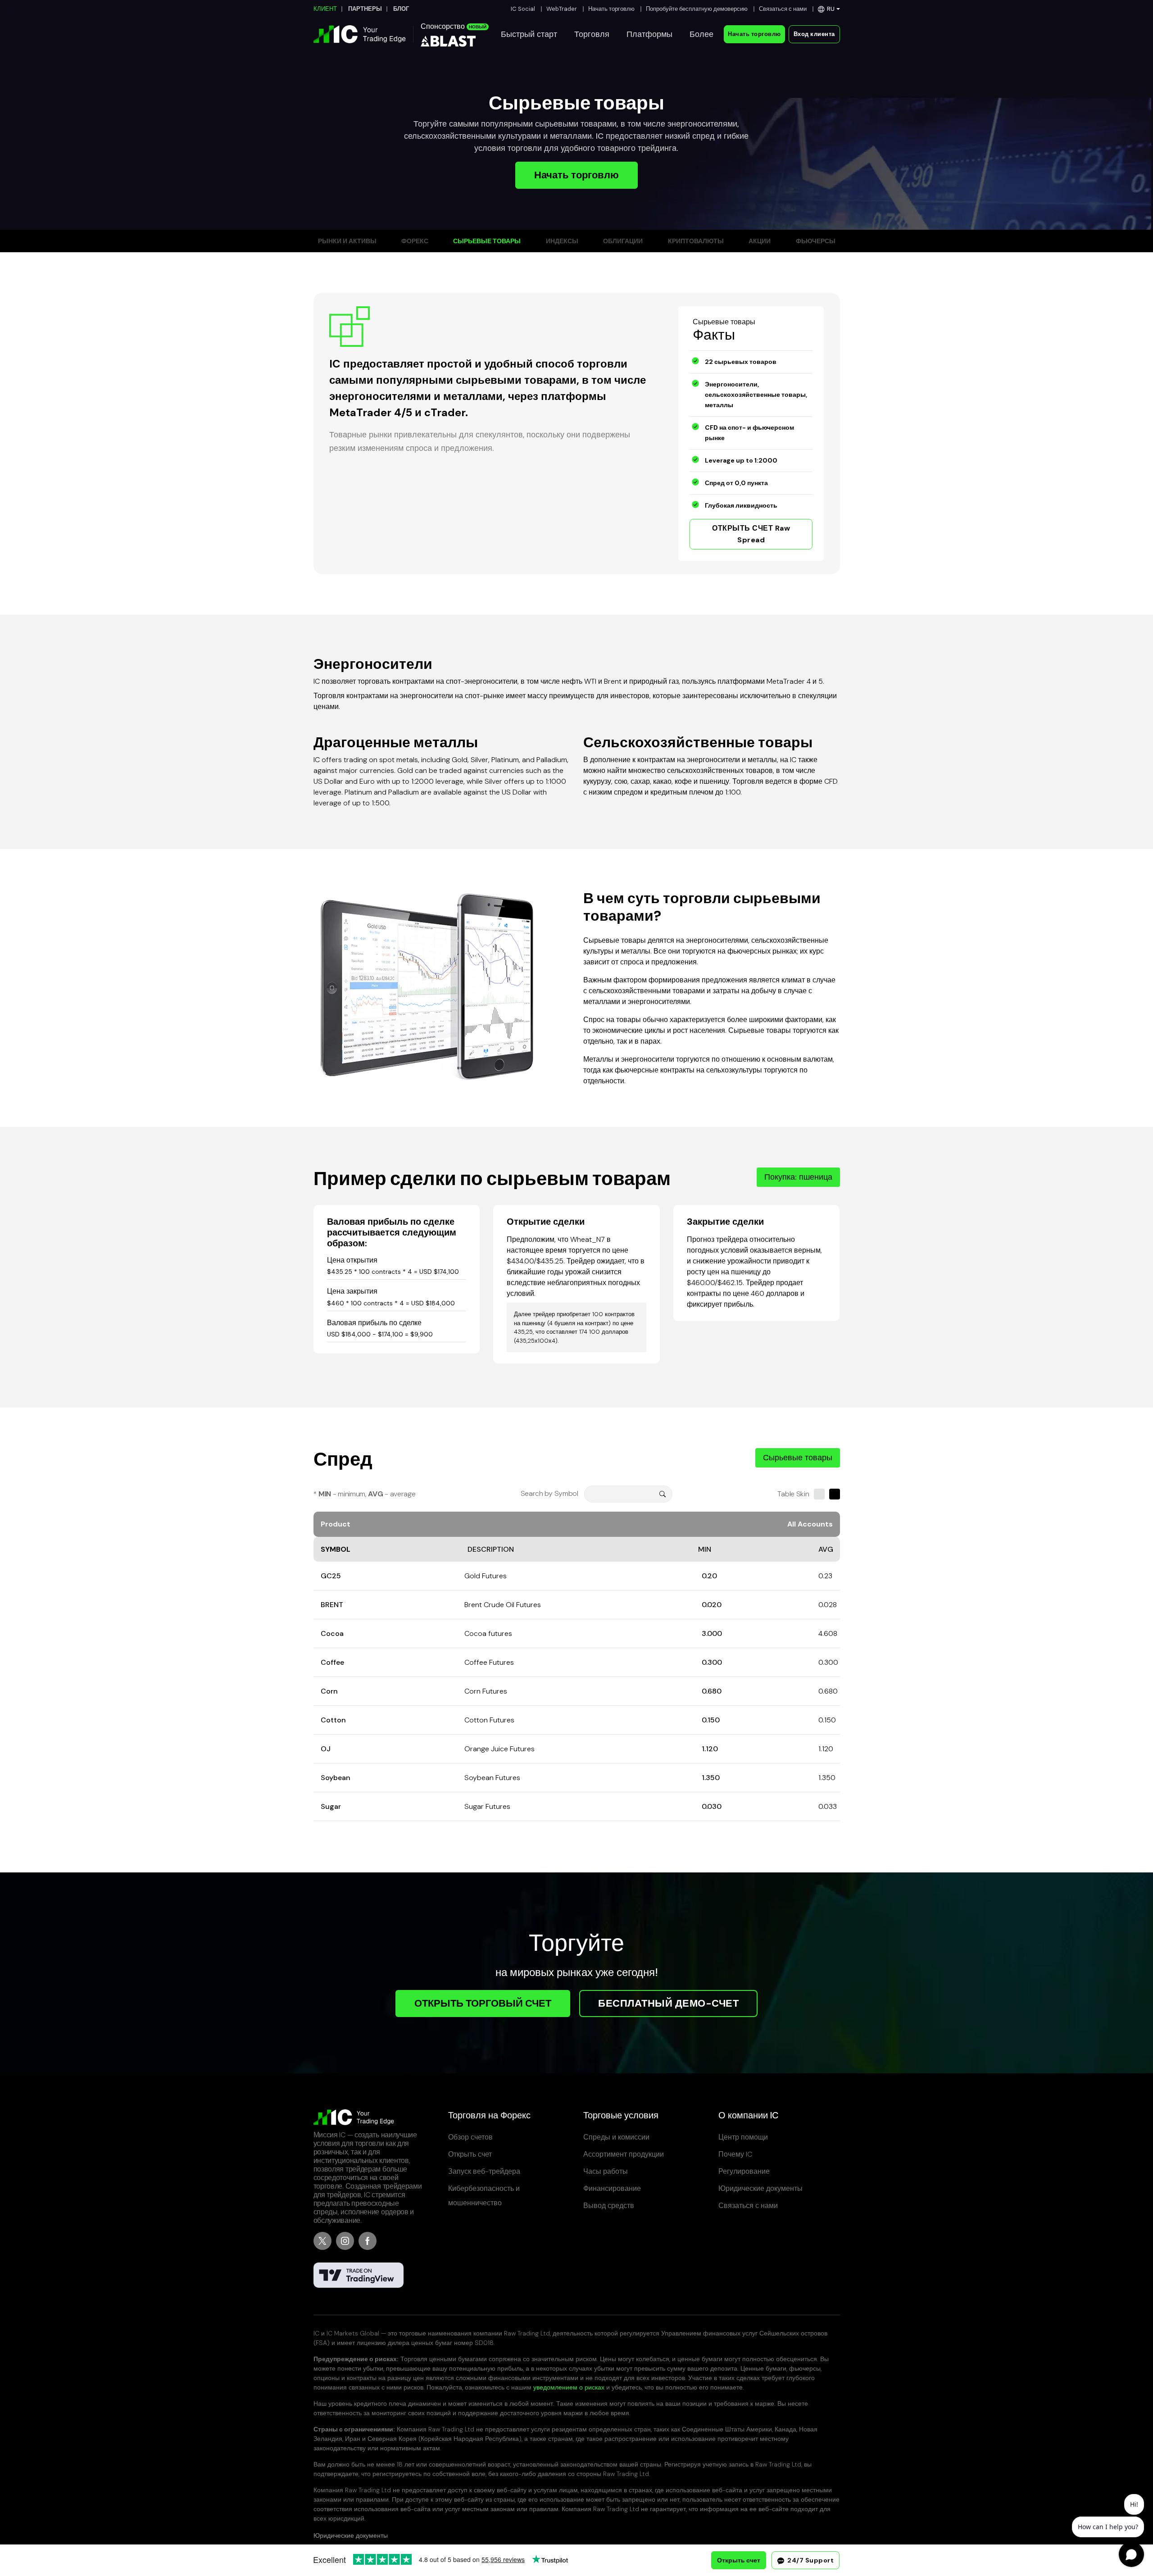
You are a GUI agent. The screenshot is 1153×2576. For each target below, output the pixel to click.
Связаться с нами (783, 9)
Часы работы (606, 2171)
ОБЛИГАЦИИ (623, 241)
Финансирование (612, 2188)
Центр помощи (743, 2137)
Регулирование (744, 2171)
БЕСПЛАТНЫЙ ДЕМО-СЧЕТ (668, 2003)
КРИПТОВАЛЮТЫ (696, 241)
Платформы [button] (649, 34)
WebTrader (562, 9)
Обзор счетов (470, 2137)
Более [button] (701, 34)
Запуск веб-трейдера (484, 2171)
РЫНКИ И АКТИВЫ (347, 241)
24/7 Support (810, 2560)
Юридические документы (760, 2188)
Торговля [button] (592, 34)
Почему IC (735, 2154)
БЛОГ (401, 9)
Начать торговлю (611, 9)
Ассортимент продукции (624, 2154)
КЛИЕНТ (325, 9)
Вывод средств (609, 2206)
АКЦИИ (760, 241)
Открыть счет (470, 2154)
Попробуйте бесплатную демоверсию (697, 9)
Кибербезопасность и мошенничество (484, 2196)
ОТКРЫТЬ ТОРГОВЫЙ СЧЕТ (483, 2003)
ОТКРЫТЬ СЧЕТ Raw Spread (751, 534)
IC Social (523, 9)
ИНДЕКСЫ (562, 241)
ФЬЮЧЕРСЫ (816, 241)
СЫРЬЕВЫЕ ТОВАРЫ (487, 241)
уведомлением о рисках (569, 2387)
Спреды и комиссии (616, 2137)
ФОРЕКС (415, 241)
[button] (829, 9)
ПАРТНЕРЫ (365, 9)
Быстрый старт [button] (529, 34)
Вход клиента (814, 34)
